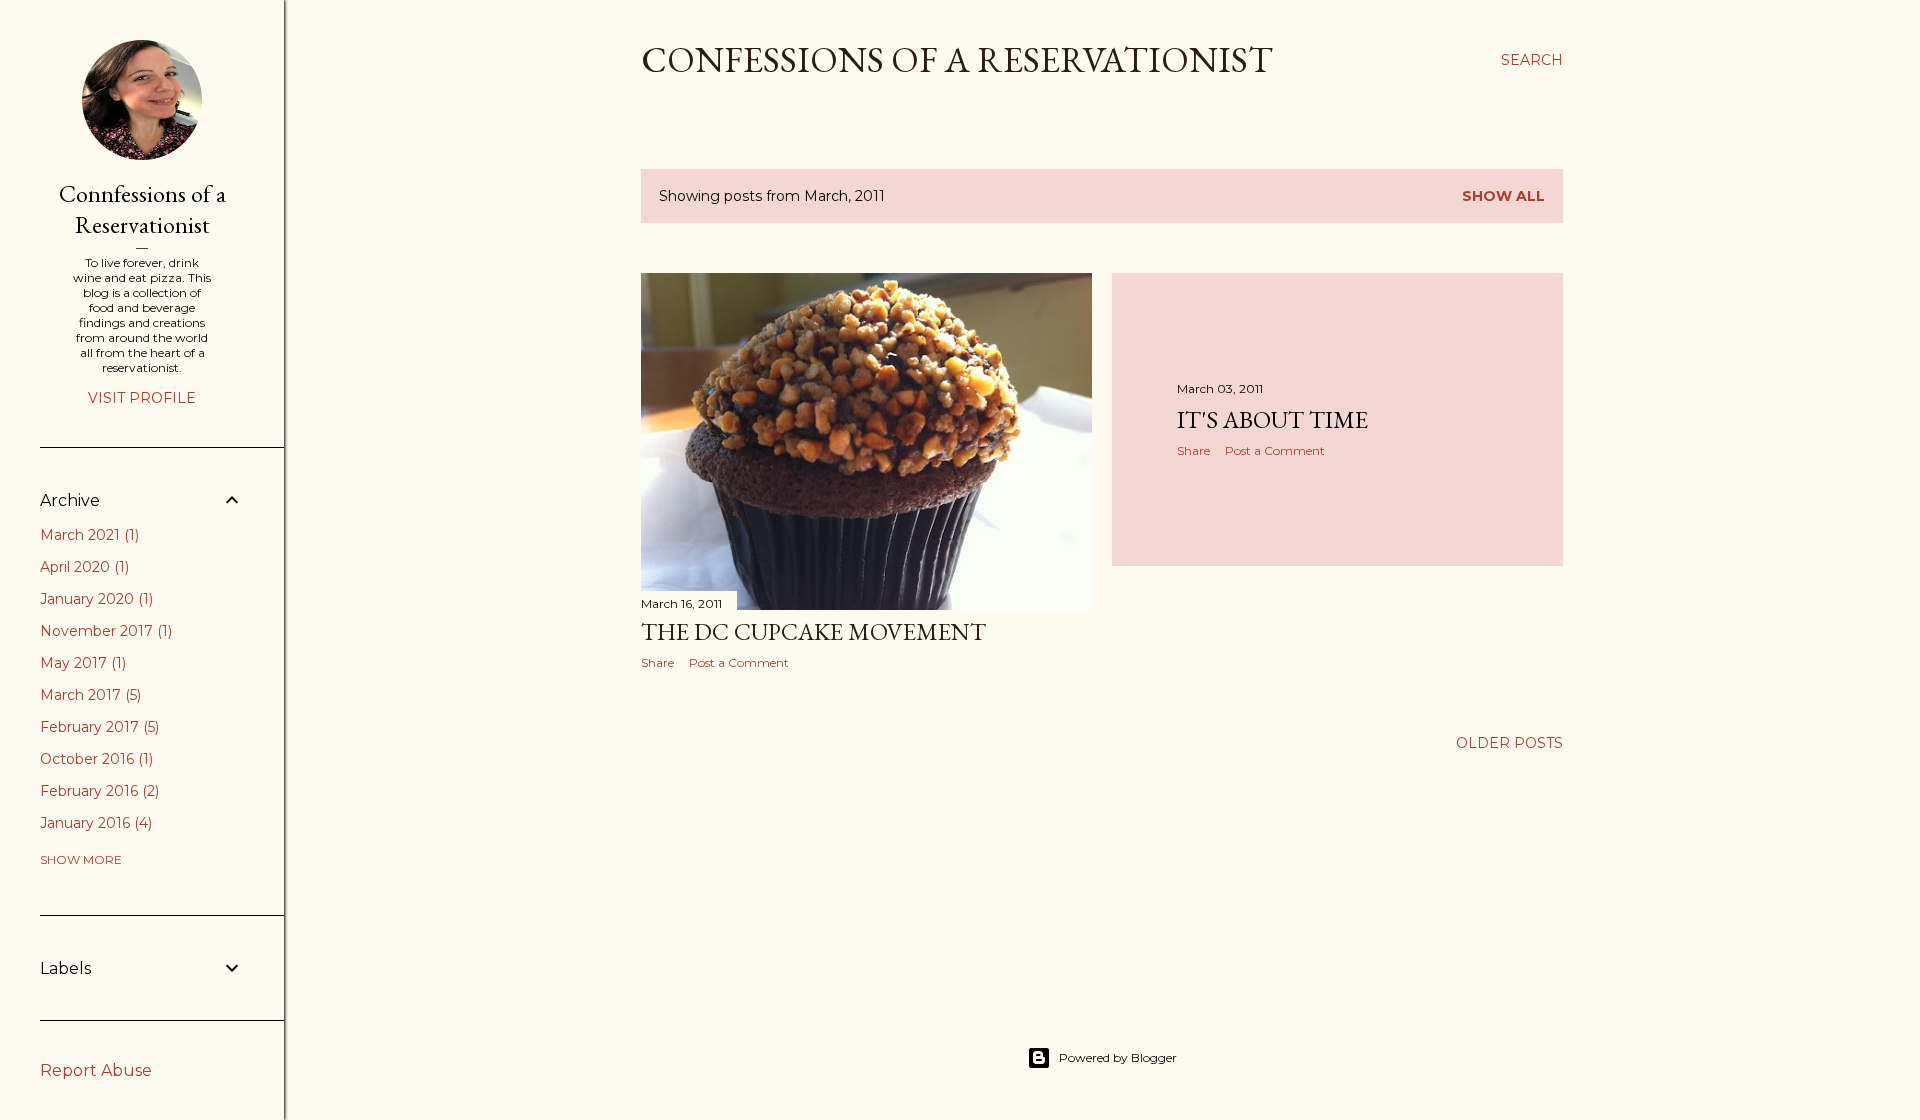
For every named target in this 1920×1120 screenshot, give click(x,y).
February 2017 (97, 727)
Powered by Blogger (1118, 1057)
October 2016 (94, 759)
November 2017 (104, 631)
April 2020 (82, 567)
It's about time (1272, 419)
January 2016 (94, 823)
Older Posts (1509, 743)
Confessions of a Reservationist (957, 59)
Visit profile (142, 398)
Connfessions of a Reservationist (142, 209)
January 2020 (94, 599)
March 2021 (87, 535)
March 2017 (88, 695)
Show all (1503, 196)
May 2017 (81, 663)
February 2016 (97, 791)
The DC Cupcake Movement (813, 631)
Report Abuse (96, 1070)
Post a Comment (739, 662)
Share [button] (657, 662)
